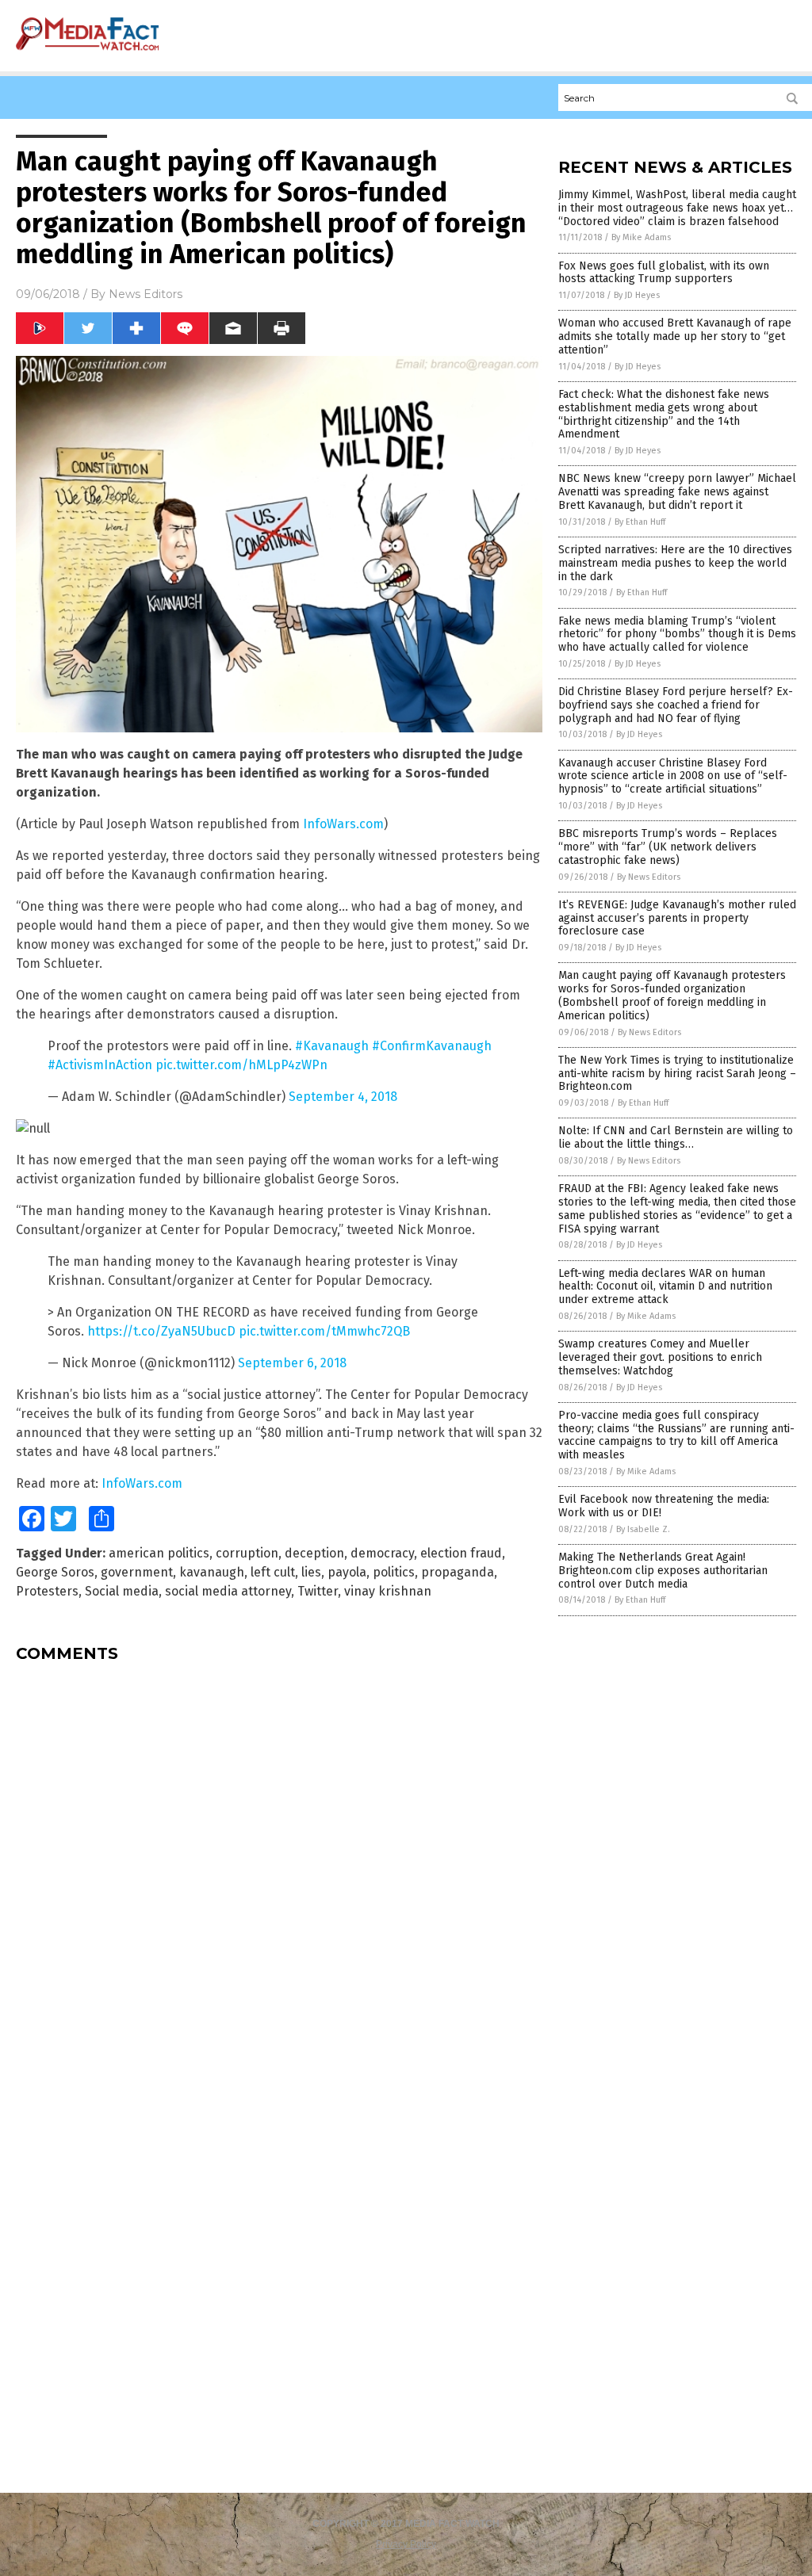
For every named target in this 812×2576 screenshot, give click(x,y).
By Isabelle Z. (643, 1529)
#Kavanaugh (332, 1046)
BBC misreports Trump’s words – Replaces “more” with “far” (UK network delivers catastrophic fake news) (668, 847)
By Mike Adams (641, 237)
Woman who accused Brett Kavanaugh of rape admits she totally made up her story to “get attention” (675, 336)
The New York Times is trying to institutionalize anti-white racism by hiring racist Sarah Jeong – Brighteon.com (677, 1074)
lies (311, 1572)
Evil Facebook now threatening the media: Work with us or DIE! (664, 1506)
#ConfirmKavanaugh (432, 1046)
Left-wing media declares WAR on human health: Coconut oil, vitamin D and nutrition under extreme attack (665, 1287)
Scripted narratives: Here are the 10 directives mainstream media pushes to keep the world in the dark (675, 563)
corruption (247, 1553)
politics (394, 1572)
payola (347, 1572)
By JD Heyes (637, 295)
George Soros (55, 1572)
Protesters (47, 1591)
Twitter (318, 1591)
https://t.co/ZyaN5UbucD (161, 1331)
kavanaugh (212, 1572)
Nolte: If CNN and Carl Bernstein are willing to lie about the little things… (676, 1137)
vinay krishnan (388, 1591)
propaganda (458, 1572)
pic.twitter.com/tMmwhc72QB (324, 1331)
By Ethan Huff (640, 522)
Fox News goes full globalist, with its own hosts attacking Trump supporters (664, 273)
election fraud (461, 1553)
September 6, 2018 (292, 1363)
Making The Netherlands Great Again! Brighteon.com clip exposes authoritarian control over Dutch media (663, 1571)
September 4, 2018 (343, 1097)
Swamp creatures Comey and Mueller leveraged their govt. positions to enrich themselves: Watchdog (660, 1357)
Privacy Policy (406, 2544)
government (137, 1572)
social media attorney (228, 1591)
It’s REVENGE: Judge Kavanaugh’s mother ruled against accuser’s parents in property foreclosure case (677, 918)
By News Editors (649, 877)
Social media (122, 1591)
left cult (273, 1572)
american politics (159, 1553)
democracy (382, 1553)
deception (314, 1553)
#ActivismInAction (100, 1065)
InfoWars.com (343, 824)
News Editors (146, 294)
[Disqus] (279, 1873)
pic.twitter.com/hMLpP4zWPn (241, 1065)
